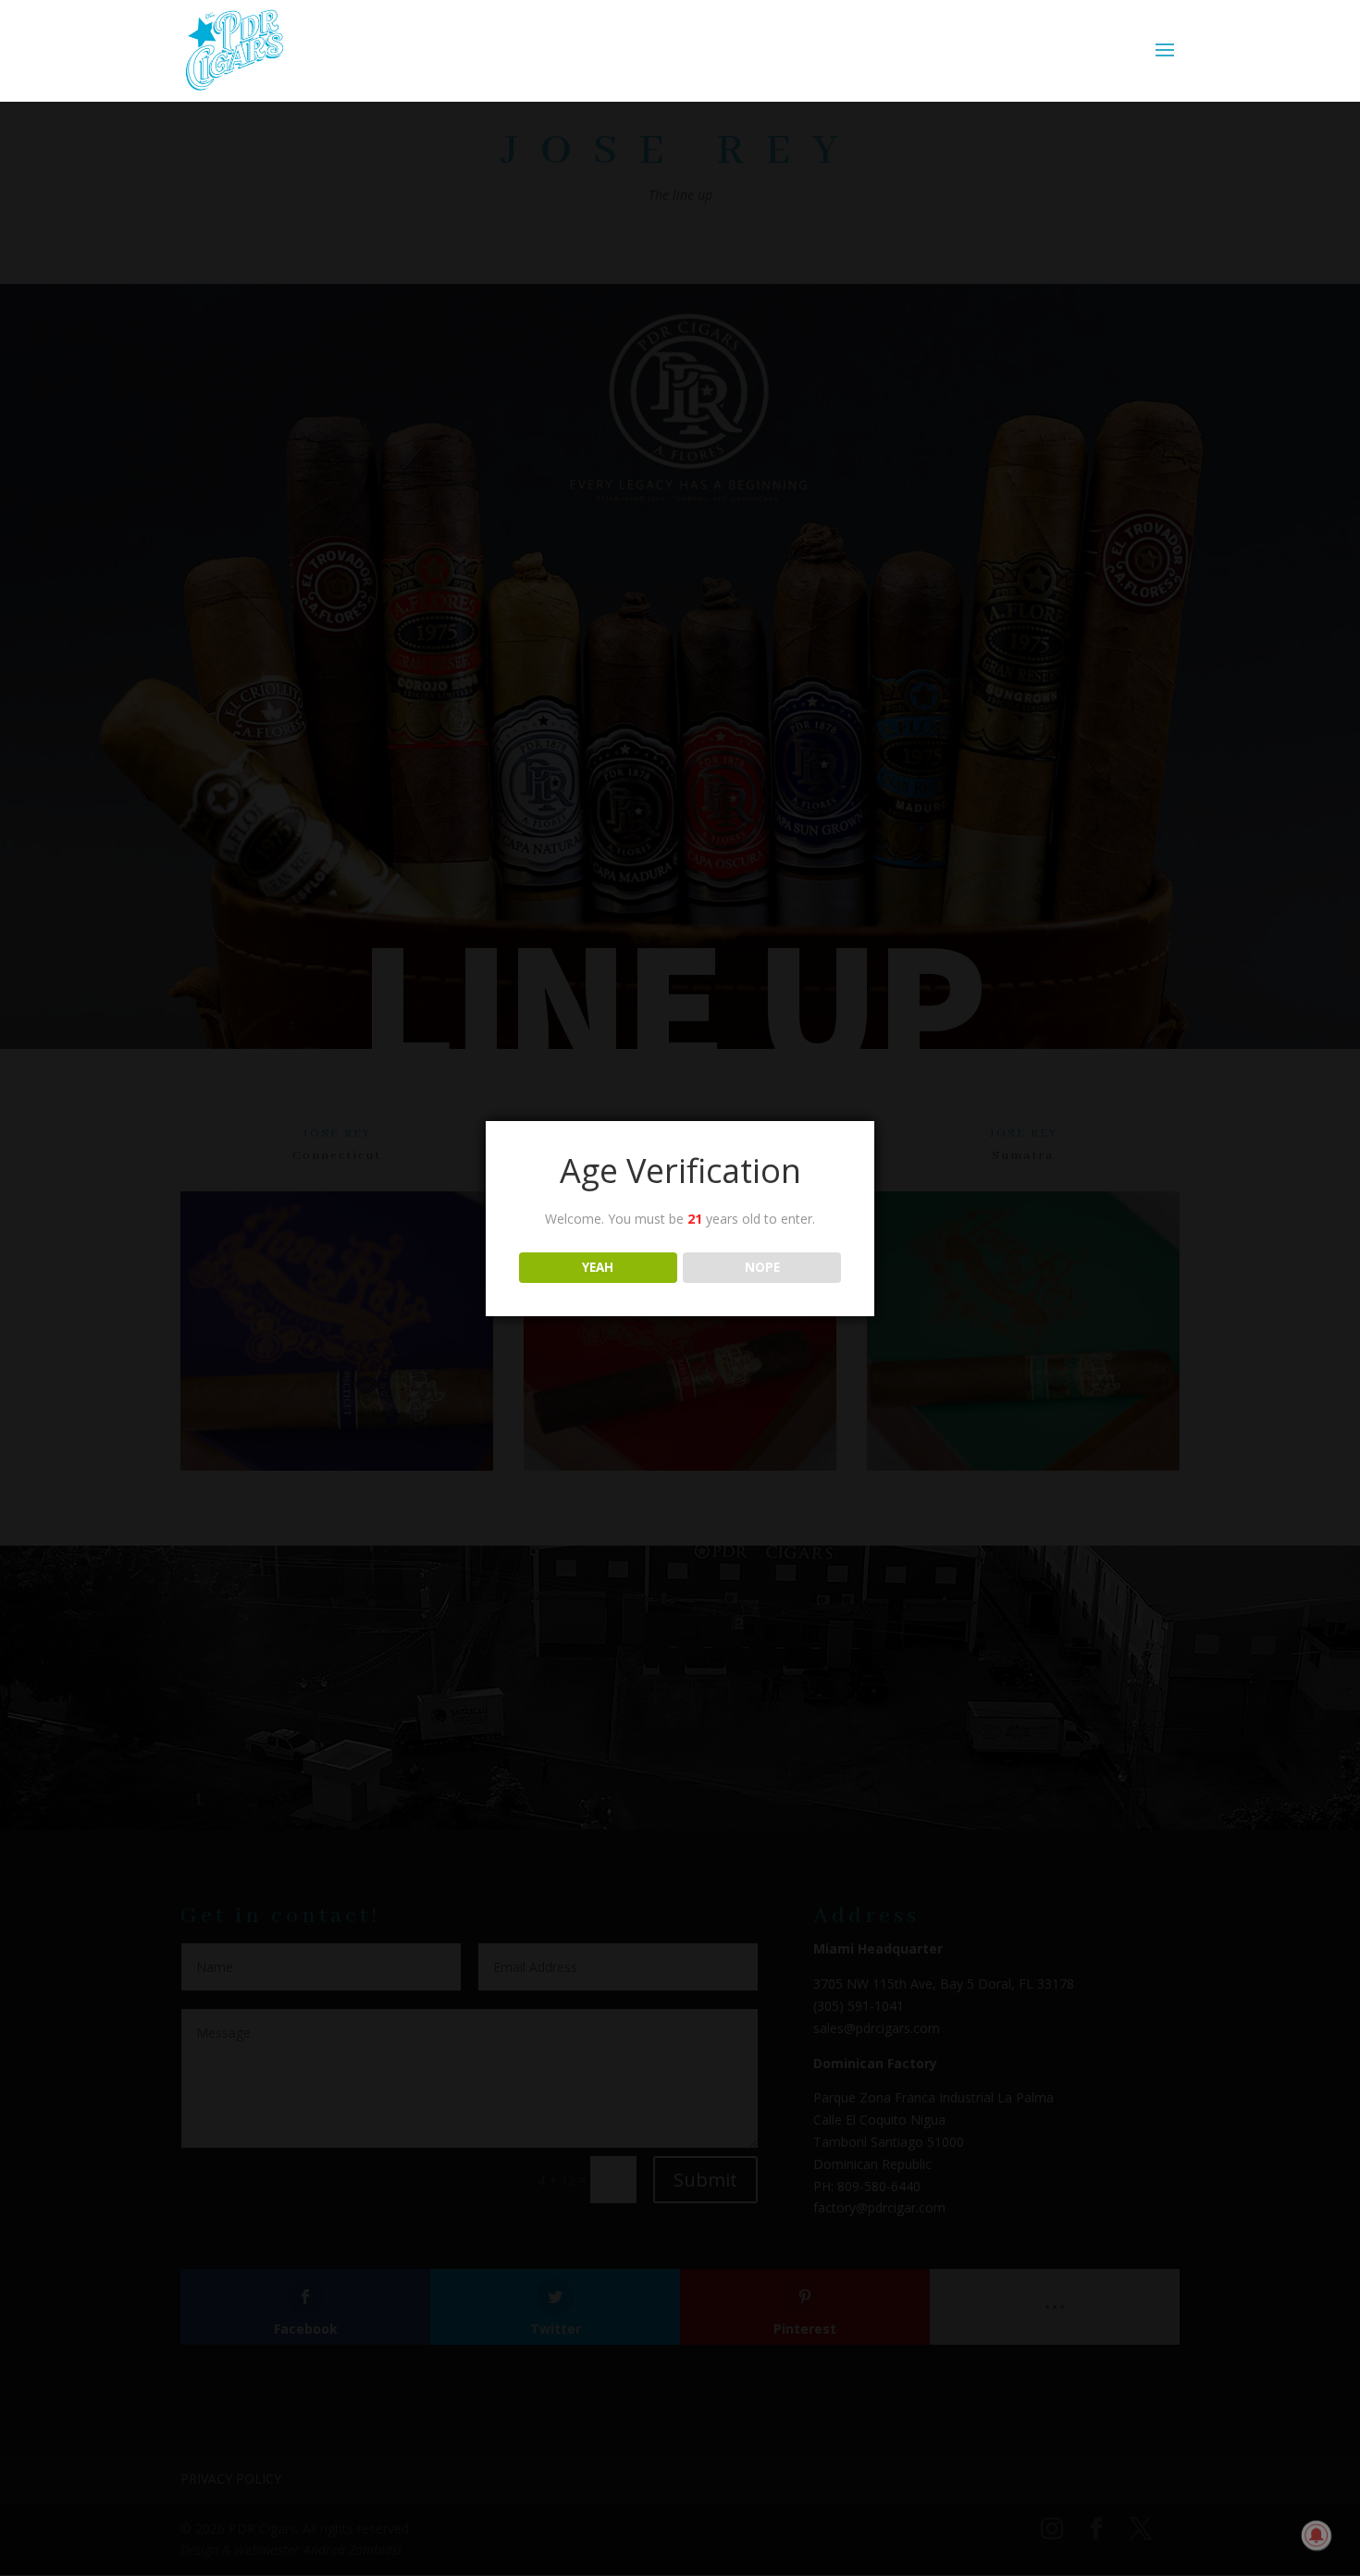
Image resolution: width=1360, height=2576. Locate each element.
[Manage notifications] (1317, 2535)
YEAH (598, 1267)
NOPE (762, 1267)
